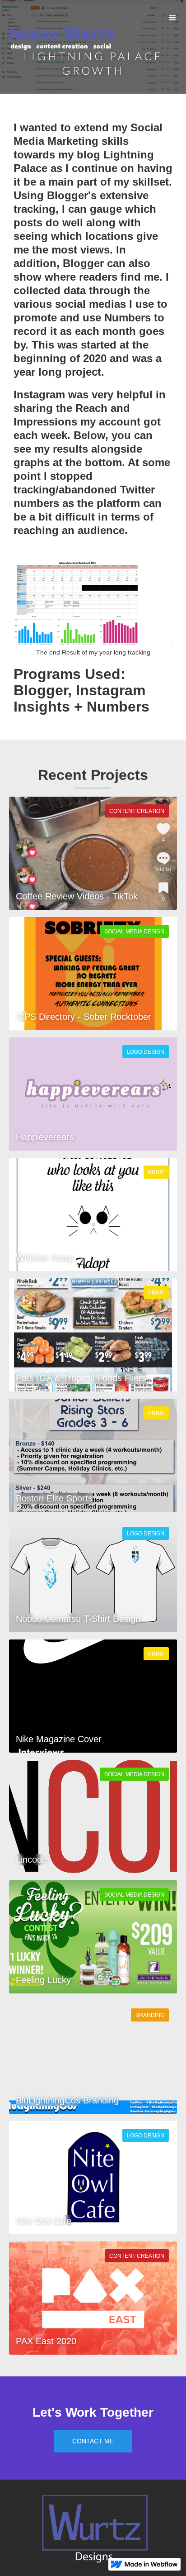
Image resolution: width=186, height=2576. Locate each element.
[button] (172, 18)
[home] (59, 41)
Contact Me (93, 2441)
